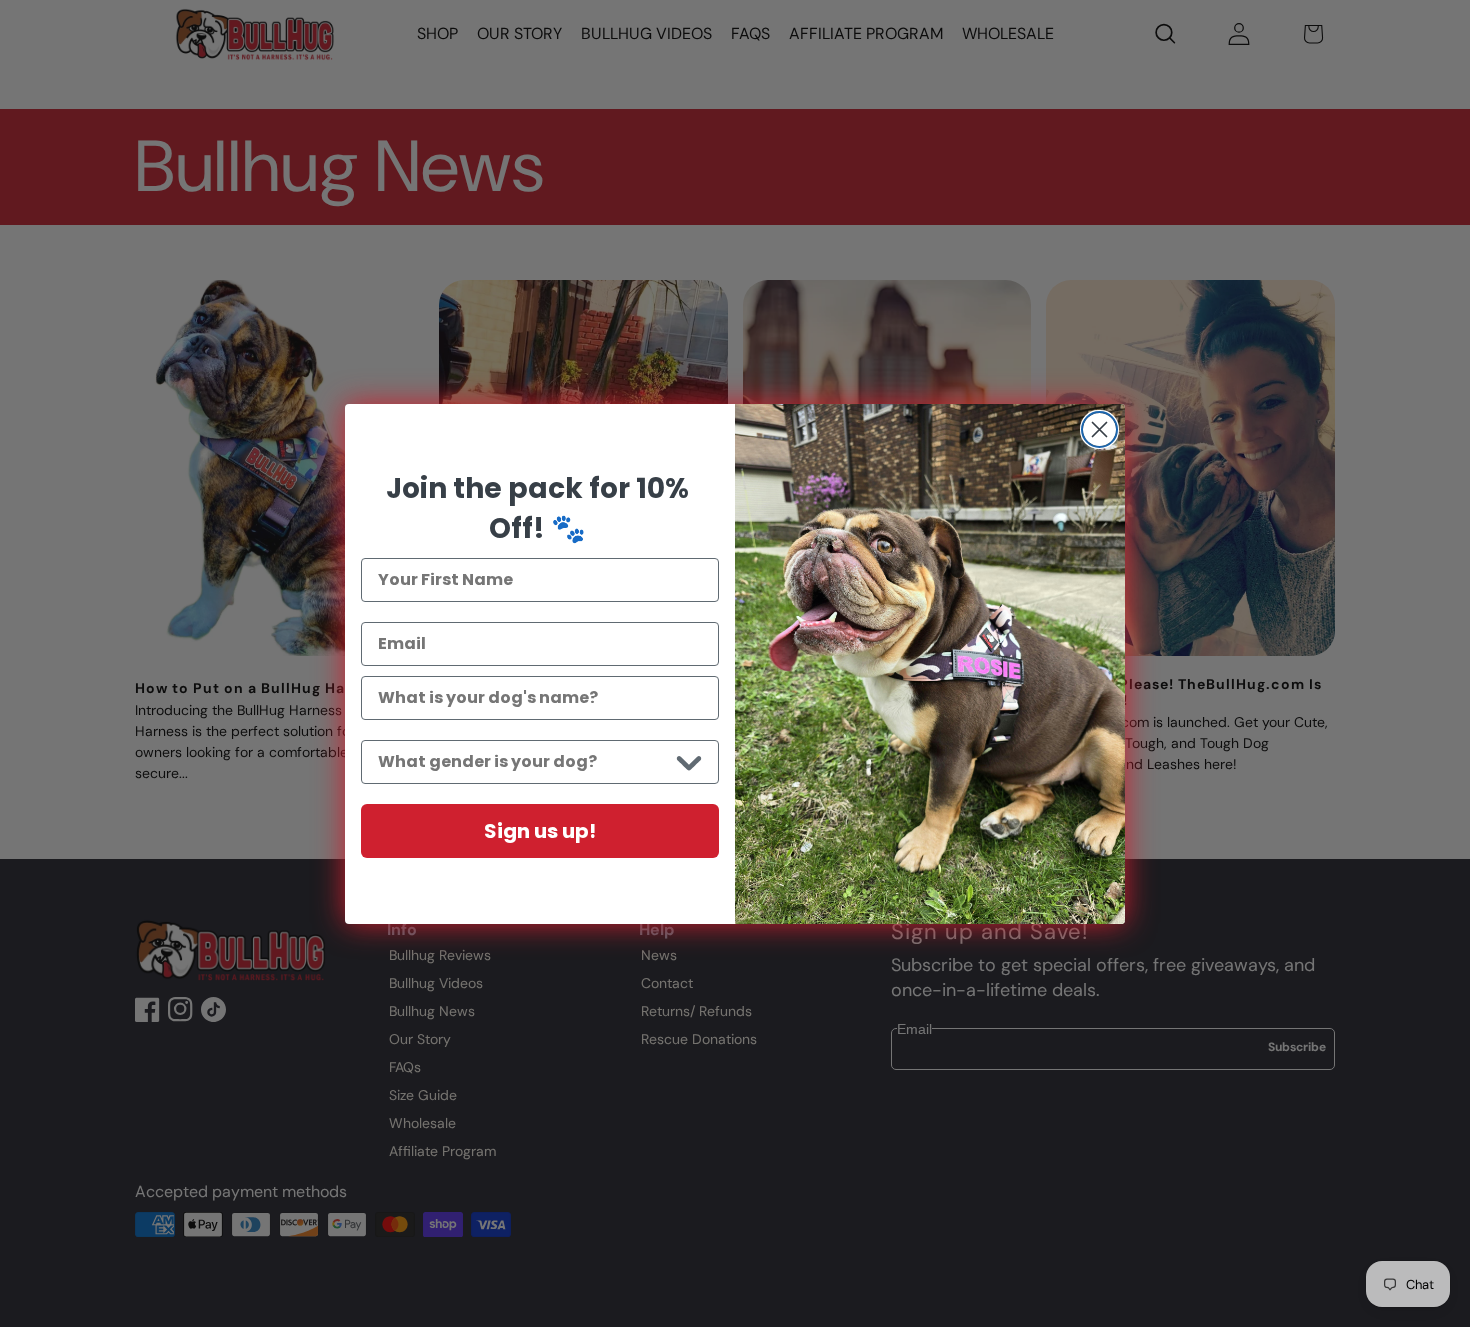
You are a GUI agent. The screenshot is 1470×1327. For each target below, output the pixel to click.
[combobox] (523, 762)
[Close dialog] (1099, 429)
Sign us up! (540, 831)
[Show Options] (689, 762)
